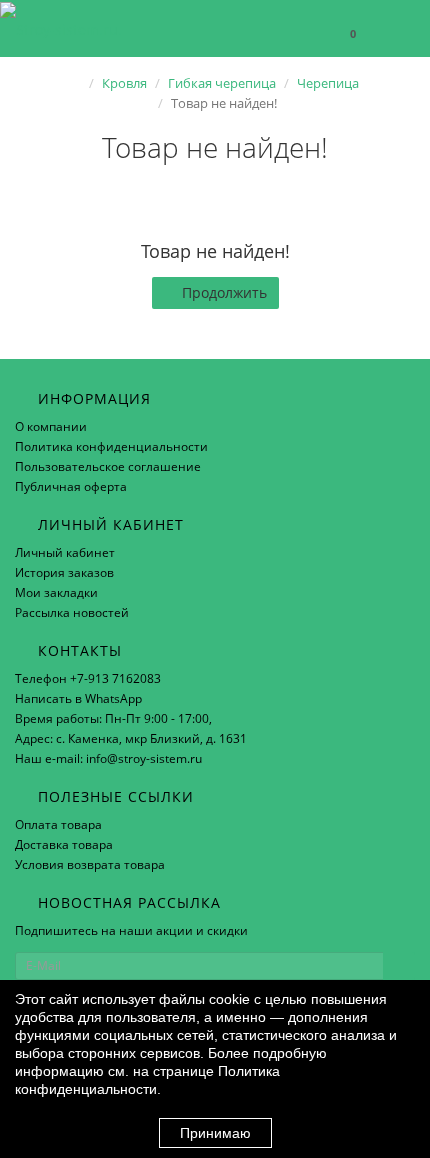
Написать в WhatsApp (78, 698)
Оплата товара (58, 824)
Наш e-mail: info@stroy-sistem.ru (108, 758)
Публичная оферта (71, 486)
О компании (51, 426)
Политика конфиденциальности (111, 446)
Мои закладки (56, 592)
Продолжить (224, 292)
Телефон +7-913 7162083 (88, 678)
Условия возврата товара (90, 864)
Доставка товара (64, 844)
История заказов (64, 572)
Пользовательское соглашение (108, 466)
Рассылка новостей (72, 612)
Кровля (124, 83)
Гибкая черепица (222, 83)
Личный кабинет (65, 552)
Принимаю (215, 1133)
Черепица (328, 83)
